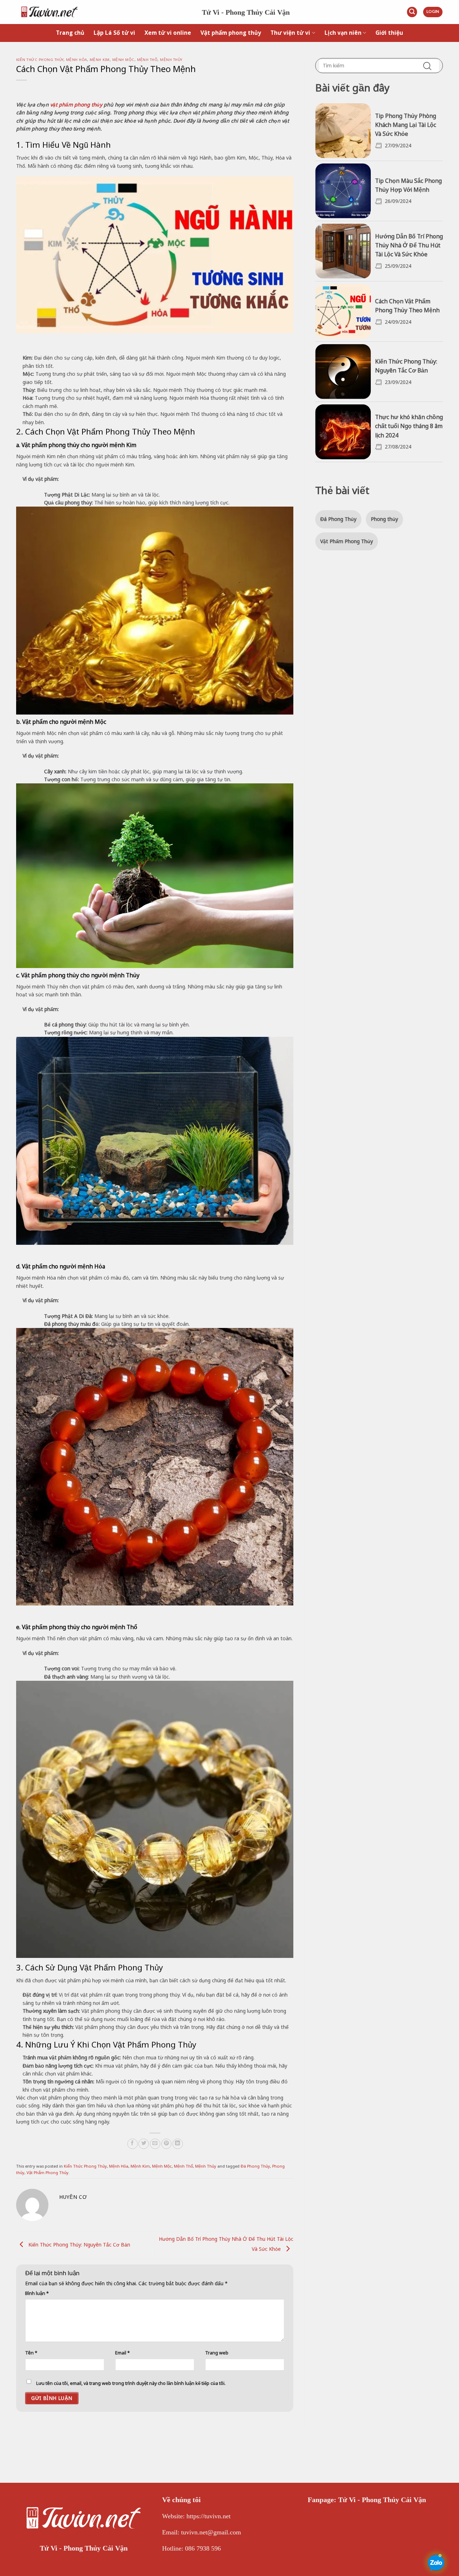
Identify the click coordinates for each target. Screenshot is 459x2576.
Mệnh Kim (100, 60)
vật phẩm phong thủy (76, 105)
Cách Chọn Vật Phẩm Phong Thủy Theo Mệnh (407, 306)
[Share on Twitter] (144, 2144)
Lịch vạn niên (343, 33)
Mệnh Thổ (147, 60)
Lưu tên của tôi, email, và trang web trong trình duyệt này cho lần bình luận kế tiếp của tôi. (131, 2383)
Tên (31, 2353)
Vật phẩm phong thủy (231, 33)
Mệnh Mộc (123, 60)
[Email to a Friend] (155, 2144)
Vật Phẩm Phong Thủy (48, 2172)
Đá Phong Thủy (255, 2166)
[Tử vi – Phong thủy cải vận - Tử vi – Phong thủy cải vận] (104, 12)
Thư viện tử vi (290, 33)
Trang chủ (70, 33)
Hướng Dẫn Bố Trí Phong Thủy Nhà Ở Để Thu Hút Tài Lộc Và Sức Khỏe (409, 245)
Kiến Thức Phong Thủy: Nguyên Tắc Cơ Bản (79, 2245)
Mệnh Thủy (171, 60)
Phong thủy (384, 519)
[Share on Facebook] (133, 2144)
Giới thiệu (389, 33)
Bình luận (37, 2293)
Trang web (217, 2353)
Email (122, 2353)
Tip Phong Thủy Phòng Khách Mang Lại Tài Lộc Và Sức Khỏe (406, 125)
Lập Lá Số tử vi (114, 33)
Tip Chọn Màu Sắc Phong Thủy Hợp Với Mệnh (408, 185)
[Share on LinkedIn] (178, 2144)
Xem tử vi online (168, 33)
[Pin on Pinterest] (167, 2144)
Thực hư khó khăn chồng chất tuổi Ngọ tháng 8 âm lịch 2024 (409, 426)
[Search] (412, 12)
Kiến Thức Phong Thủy (40, 60)
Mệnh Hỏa (77, 60)
